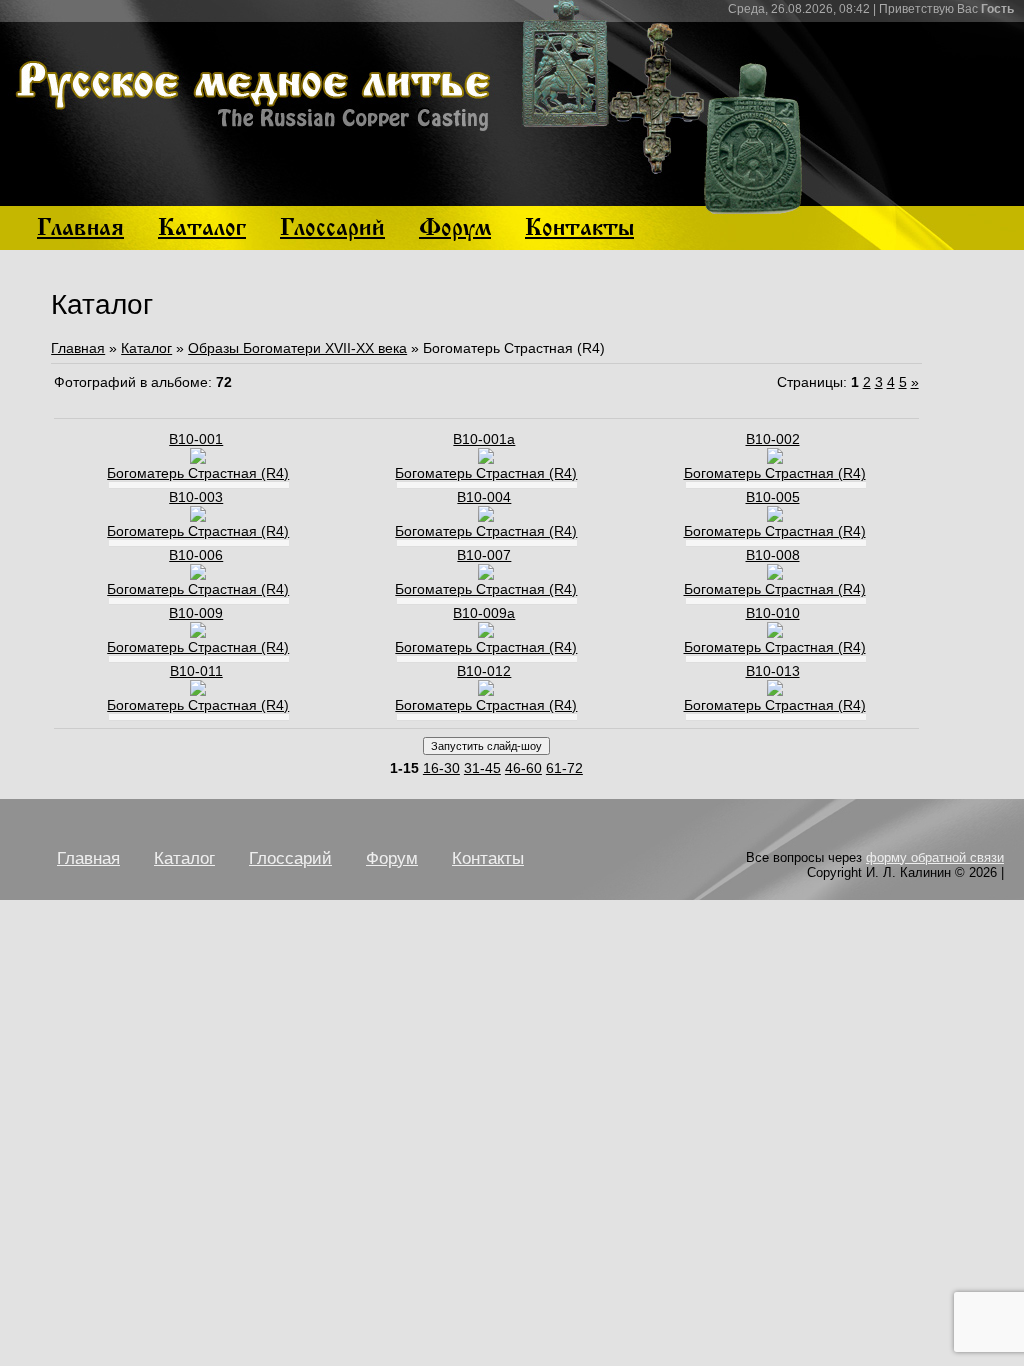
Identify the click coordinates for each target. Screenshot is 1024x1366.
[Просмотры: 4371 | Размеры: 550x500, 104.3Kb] (198, 517)
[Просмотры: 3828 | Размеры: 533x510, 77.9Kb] (198, 459)
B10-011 (196, 671)
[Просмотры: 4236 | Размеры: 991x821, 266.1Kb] (486, 517)
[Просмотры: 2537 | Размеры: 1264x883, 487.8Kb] (486, 691)
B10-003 (196, 497)
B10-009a (484, 613)
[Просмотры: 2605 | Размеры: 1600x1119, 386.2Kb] (775, 633)
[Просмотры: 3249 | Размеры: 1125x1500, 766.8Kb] (198, 575)
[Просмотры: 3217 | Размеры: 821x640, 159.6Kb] (775, 691)
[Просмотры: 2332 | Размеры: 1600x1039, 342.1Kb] (775, 575)
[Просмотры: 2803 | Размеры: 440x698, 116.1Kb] (775, 517)
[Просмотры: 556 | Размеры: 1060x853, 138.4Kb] (486, 633)
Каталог (146, 348)
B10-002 (773, 439)
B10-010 (773, 613)
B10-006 (196, 555)
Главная (78, 348)
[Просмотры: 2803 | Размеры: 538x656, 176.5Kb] (486, 575)
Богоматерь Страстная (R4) (198, 473)
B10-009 (196, 613)
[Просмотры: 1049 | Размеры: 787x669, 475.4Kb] (486, 459)
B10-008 (773, 555)
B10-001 (196, 439)
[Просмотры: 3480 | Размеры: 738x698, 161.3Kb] (775, 459)
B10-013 (773, 671)
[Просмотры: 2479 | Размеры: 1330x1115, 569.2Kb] (198, 633)
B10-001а (484, 439)
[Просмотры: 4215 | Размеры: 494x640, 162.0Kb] (198, 691)
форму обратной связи (935, 857)
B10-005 (773, 497)
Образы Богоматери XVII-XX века (297, 348)
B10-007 (484, 555)
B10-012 (484, 671)
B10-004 (484, 497)
